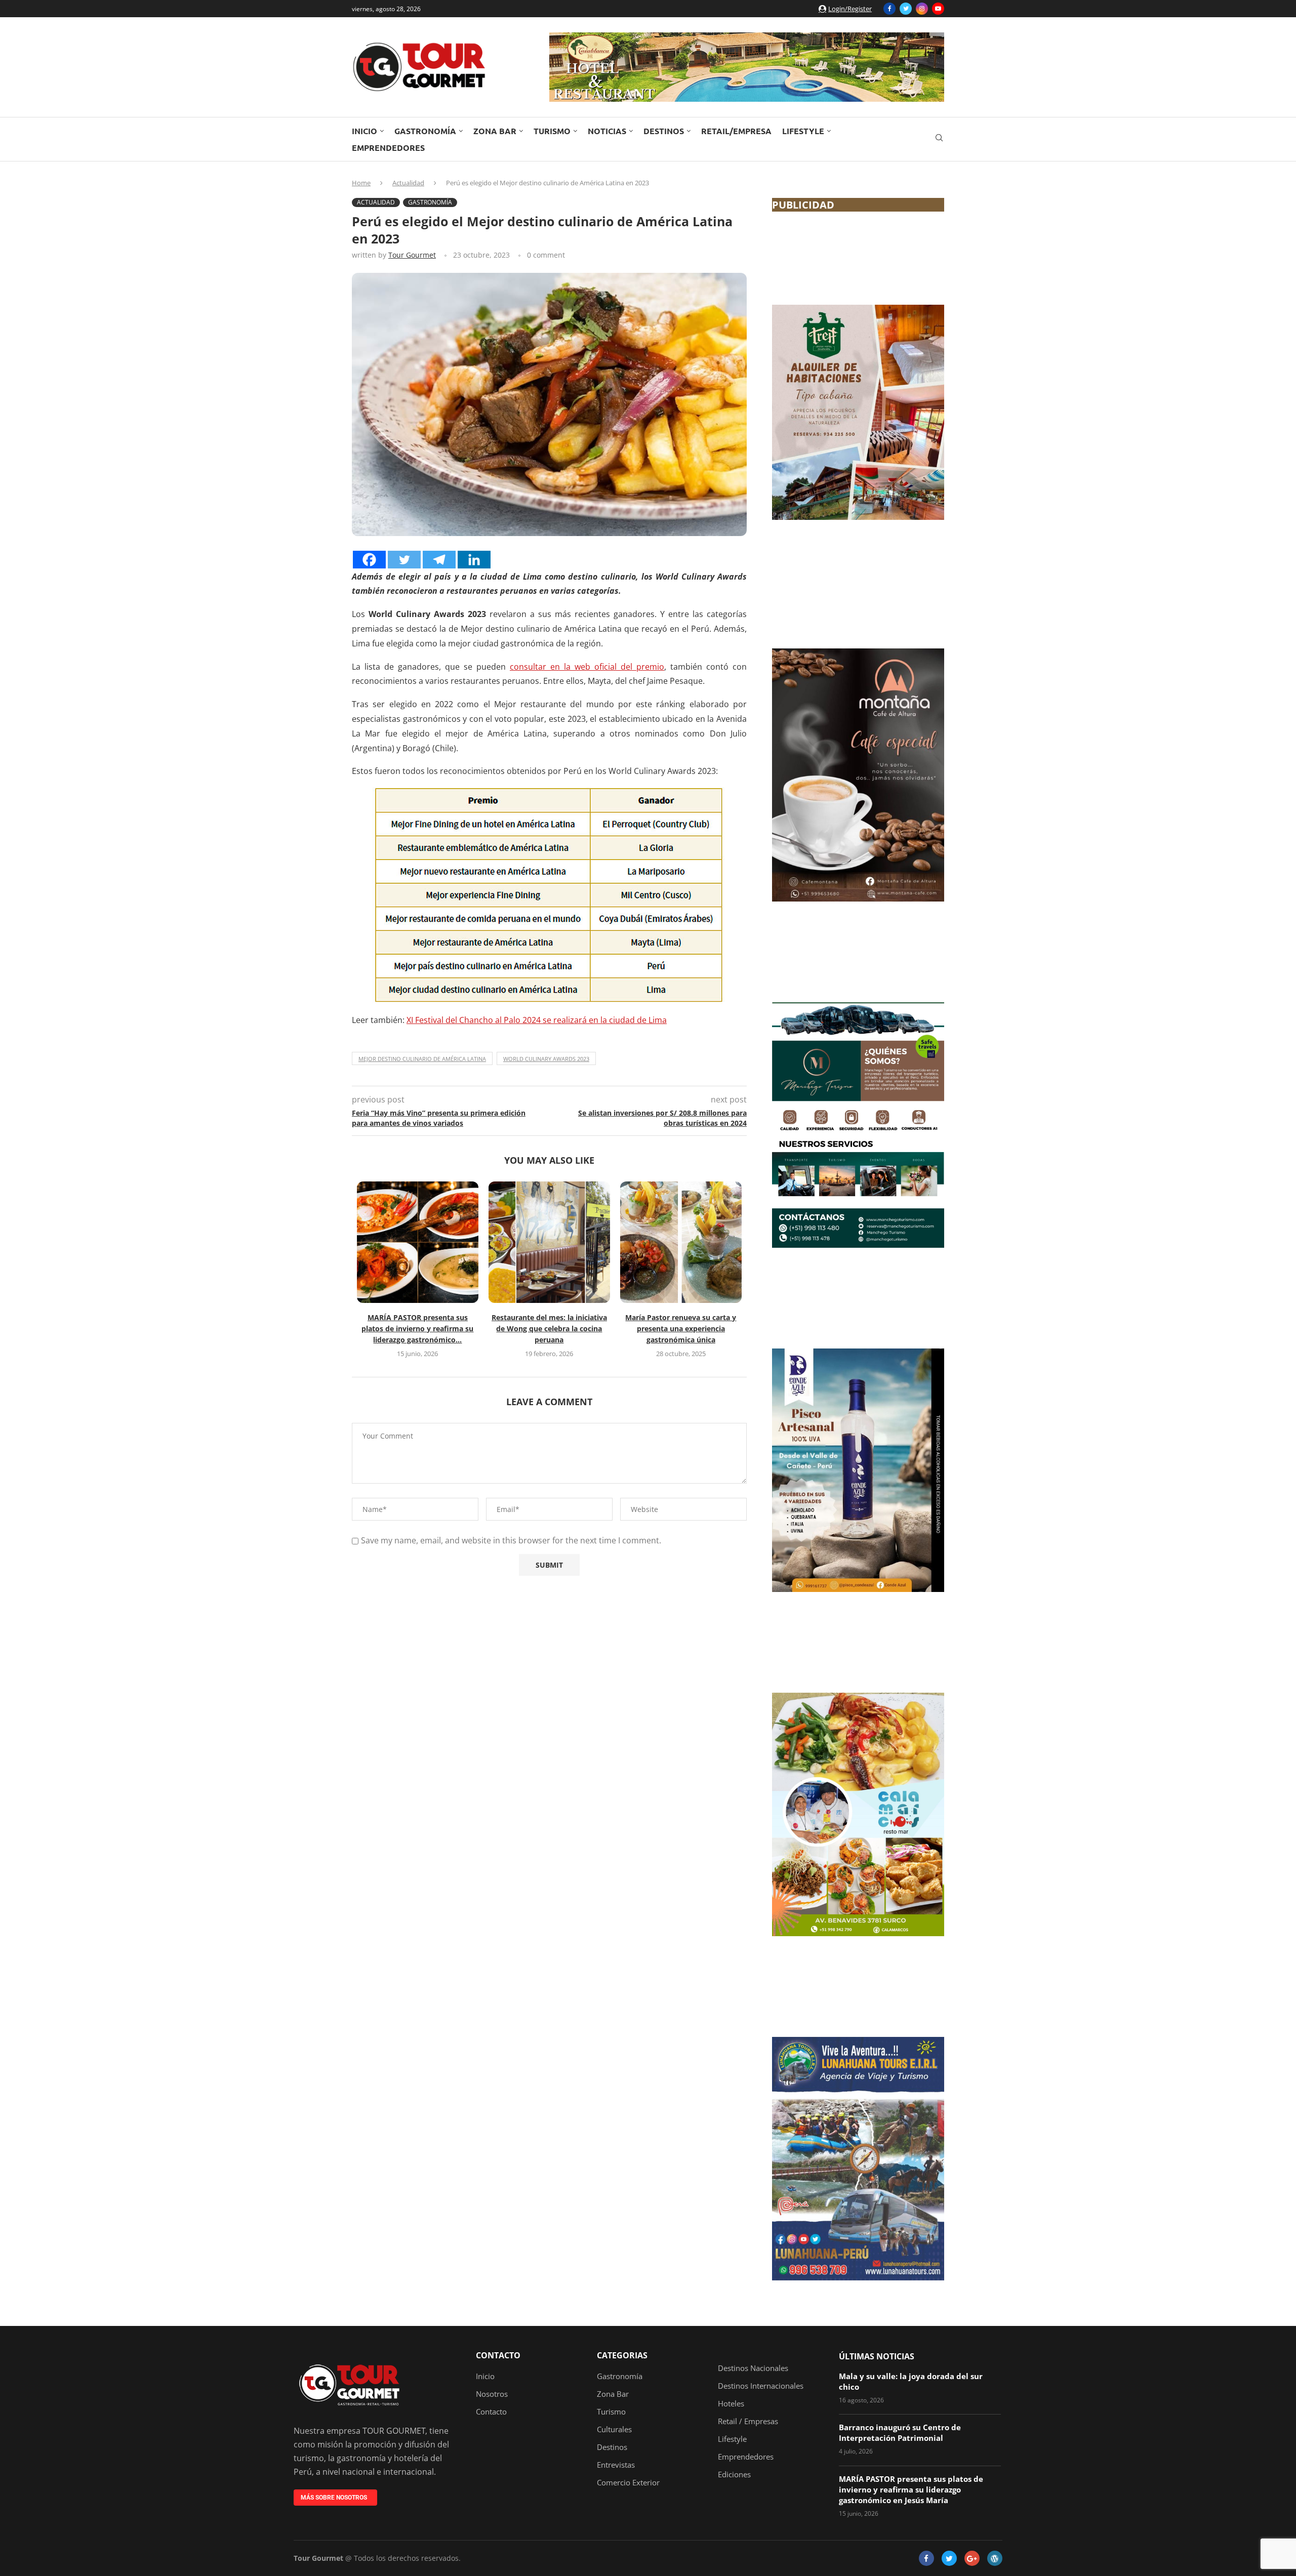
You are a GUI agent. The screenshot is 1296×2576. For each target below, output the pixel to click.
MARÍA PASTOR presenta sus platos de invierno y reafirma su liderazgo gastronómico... (417, 1328)
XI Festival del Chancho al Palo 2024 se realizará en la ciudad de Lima (537, 1020)
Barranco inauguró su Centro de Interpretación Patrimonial (900, 2432)
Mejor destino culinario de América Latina (422, 1059)
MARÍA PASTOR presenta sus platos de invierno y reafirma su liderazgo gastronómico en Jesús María (911, 2489)
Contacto (498, 2355)
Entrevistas (616, 2465)
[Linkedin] (474, 560)
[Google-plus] (972, 2558)
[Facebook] (889, 9)
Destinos (664, 131)
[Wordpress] (995, 2558)
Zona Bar (495, 131)
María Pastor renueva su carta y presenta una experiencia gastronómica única (681, 1328)
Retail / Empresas (748, 2421)
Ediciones (734, 2475)
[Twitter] (906, 9)
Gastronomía (425, 131)
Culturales (614, 2429)
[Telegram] (439, 560)
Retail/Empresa (736, 131)
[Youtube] (938, 9)
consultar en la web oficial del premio (587, 667)
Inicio (364, 131)
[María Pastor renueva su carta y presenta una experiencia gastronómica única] (681, 1242)
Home (361, 183)
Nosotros (492, 2394)
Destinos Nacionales (753, 2368)
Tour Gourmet (412, 255)
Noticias (607, 131)
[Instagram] (922, 9)
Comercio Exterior (628, 2483)
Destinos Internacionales (761, 2386)
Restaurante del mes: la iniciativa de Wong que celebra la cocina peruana (549, 1328)
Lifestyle (803, 131)
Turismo (552, 131)
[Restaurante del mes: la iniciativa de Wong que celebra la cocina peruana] (549, 1242)
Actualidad (408, 183)
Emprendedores (388, 148)
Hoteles (731, 2404)
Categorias (622, 2355)
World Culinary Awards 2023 (546, 1059)
